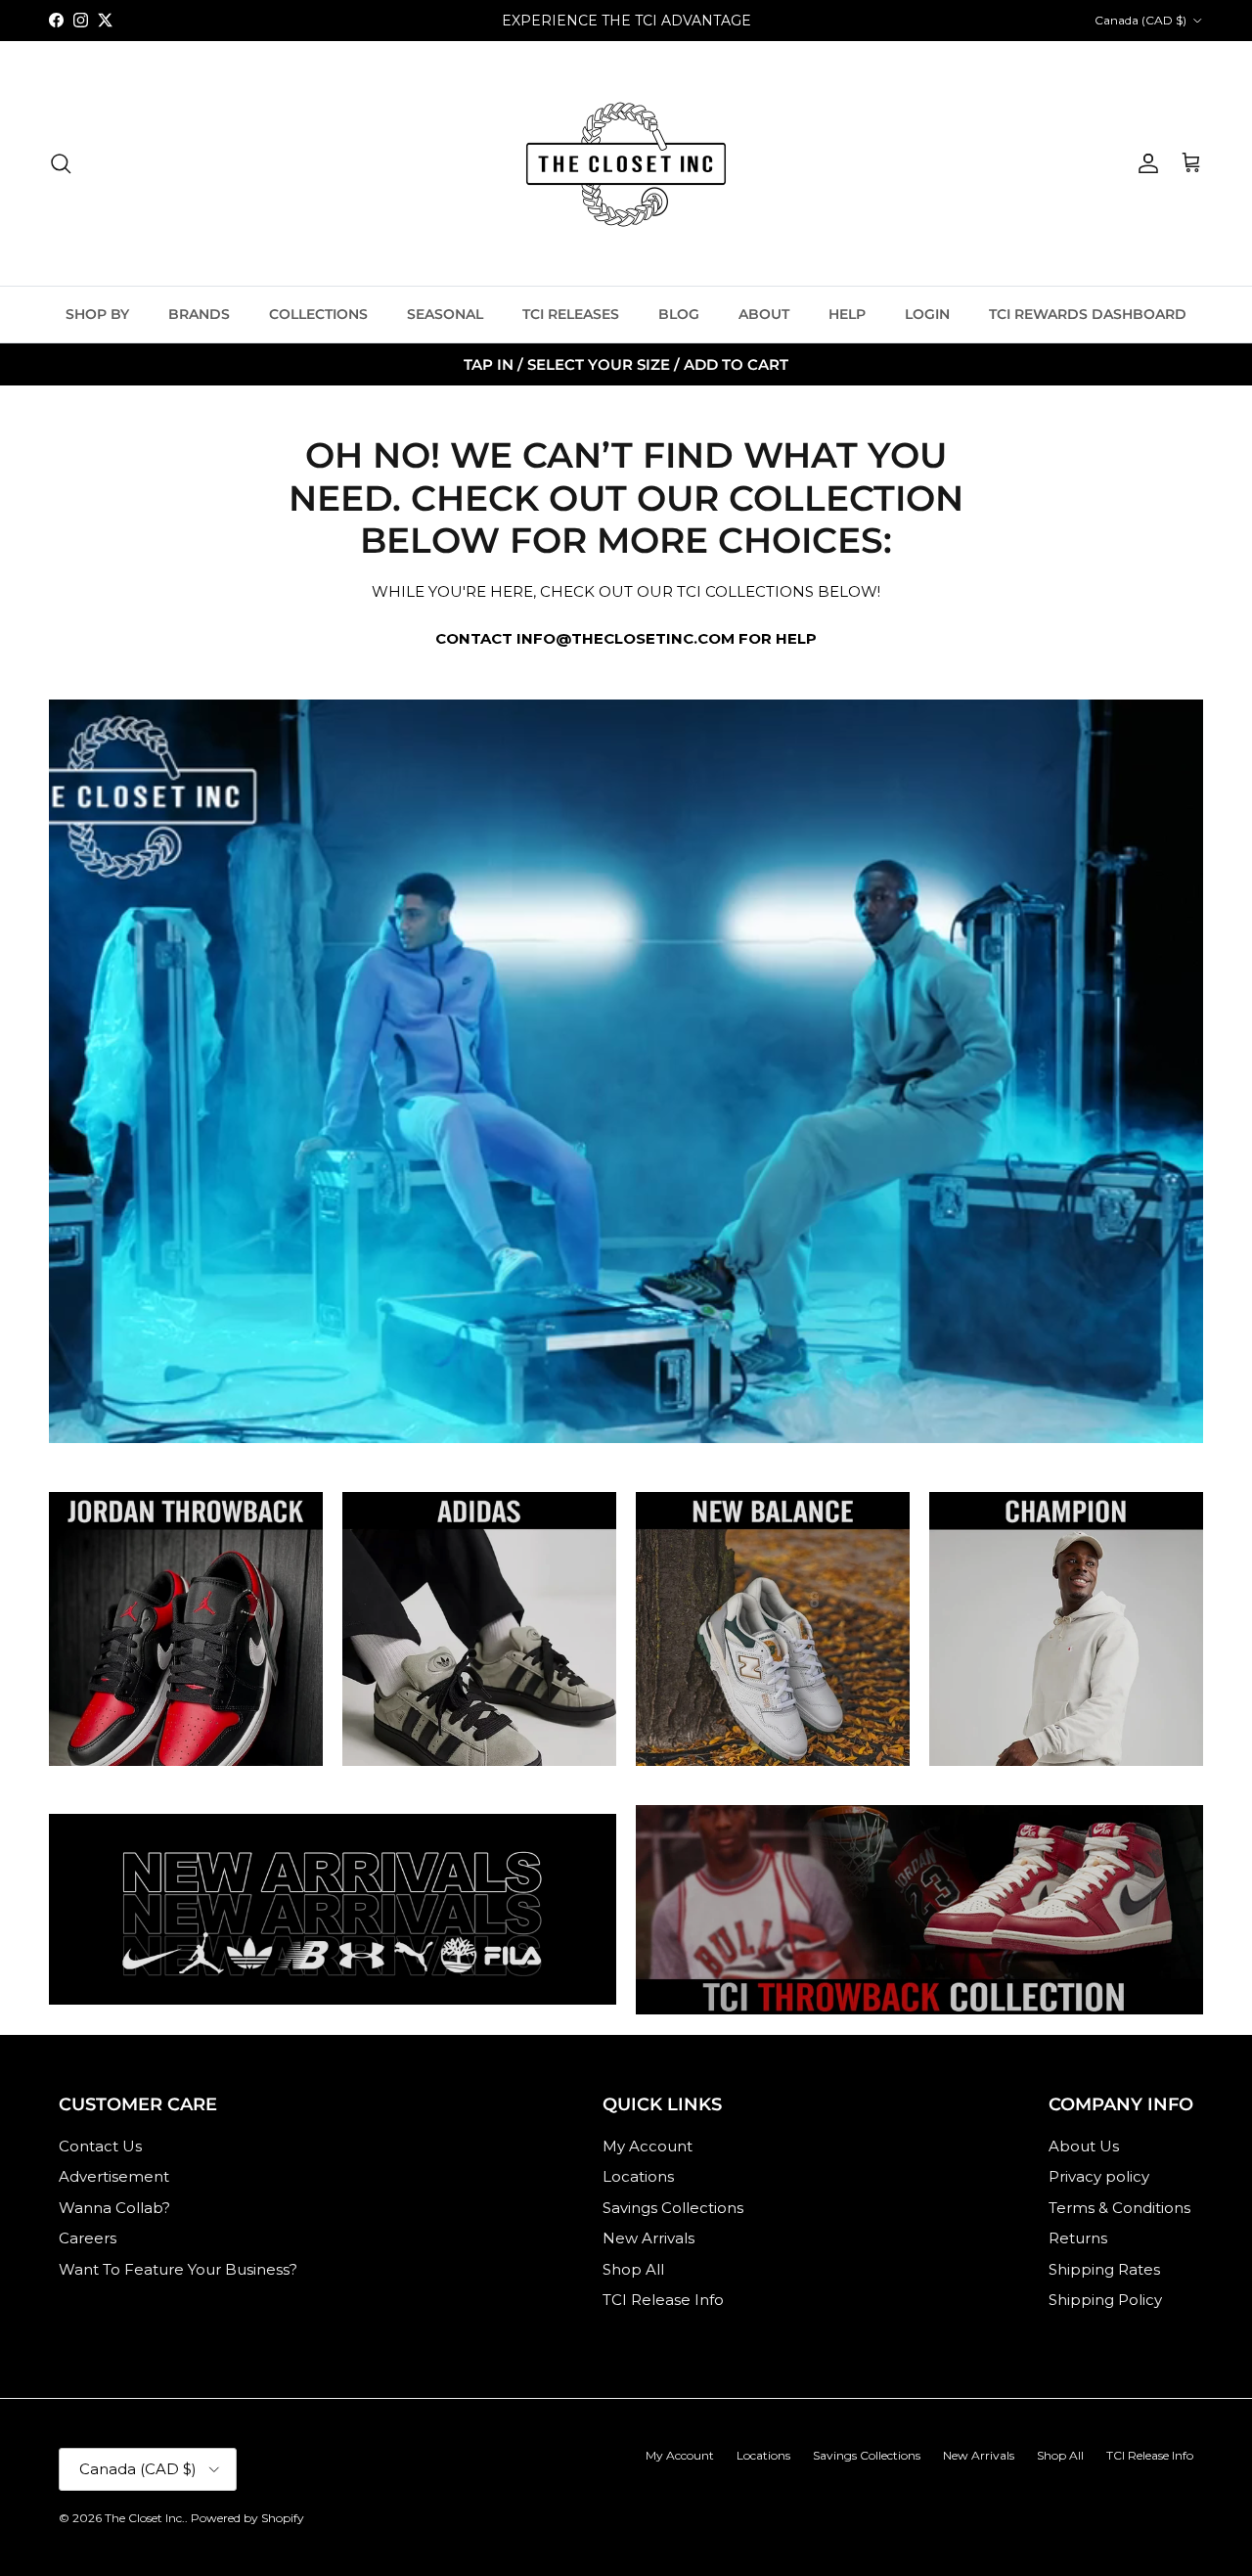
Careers (88, 2238)
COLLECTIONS (318, 314)
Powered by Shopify (247, 2518)
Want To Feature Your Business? (178, 2269)
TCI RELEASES (571, 314)
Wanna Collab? (114, 2208)
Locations (638, 2176)
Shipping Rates (1104, 2269)
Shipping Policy (1105, 2300)
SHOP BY (97, 314)
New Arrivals (648, 2238)
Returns (1078, 2238)
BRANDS (199, 314)
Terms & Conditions (1119, 2208)
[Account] (1144, 163)
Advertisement (114, 2176)
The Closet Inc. (145, 2518)
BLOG (679, 314)
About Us (1084, 2146)
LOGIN (927, 314)
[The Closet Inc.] (626, 163)
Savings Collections (673, 2208)
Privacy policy (1099, 2176)
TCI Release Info (663, 2300)
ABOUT (764, 314)
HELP (847, 314)
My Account (648, 2146)
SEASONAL (445, 314)
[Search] (61, 163)
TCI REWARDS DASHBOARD (1088, 314)
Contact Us (100, 2146)
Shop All (633, 2269)
